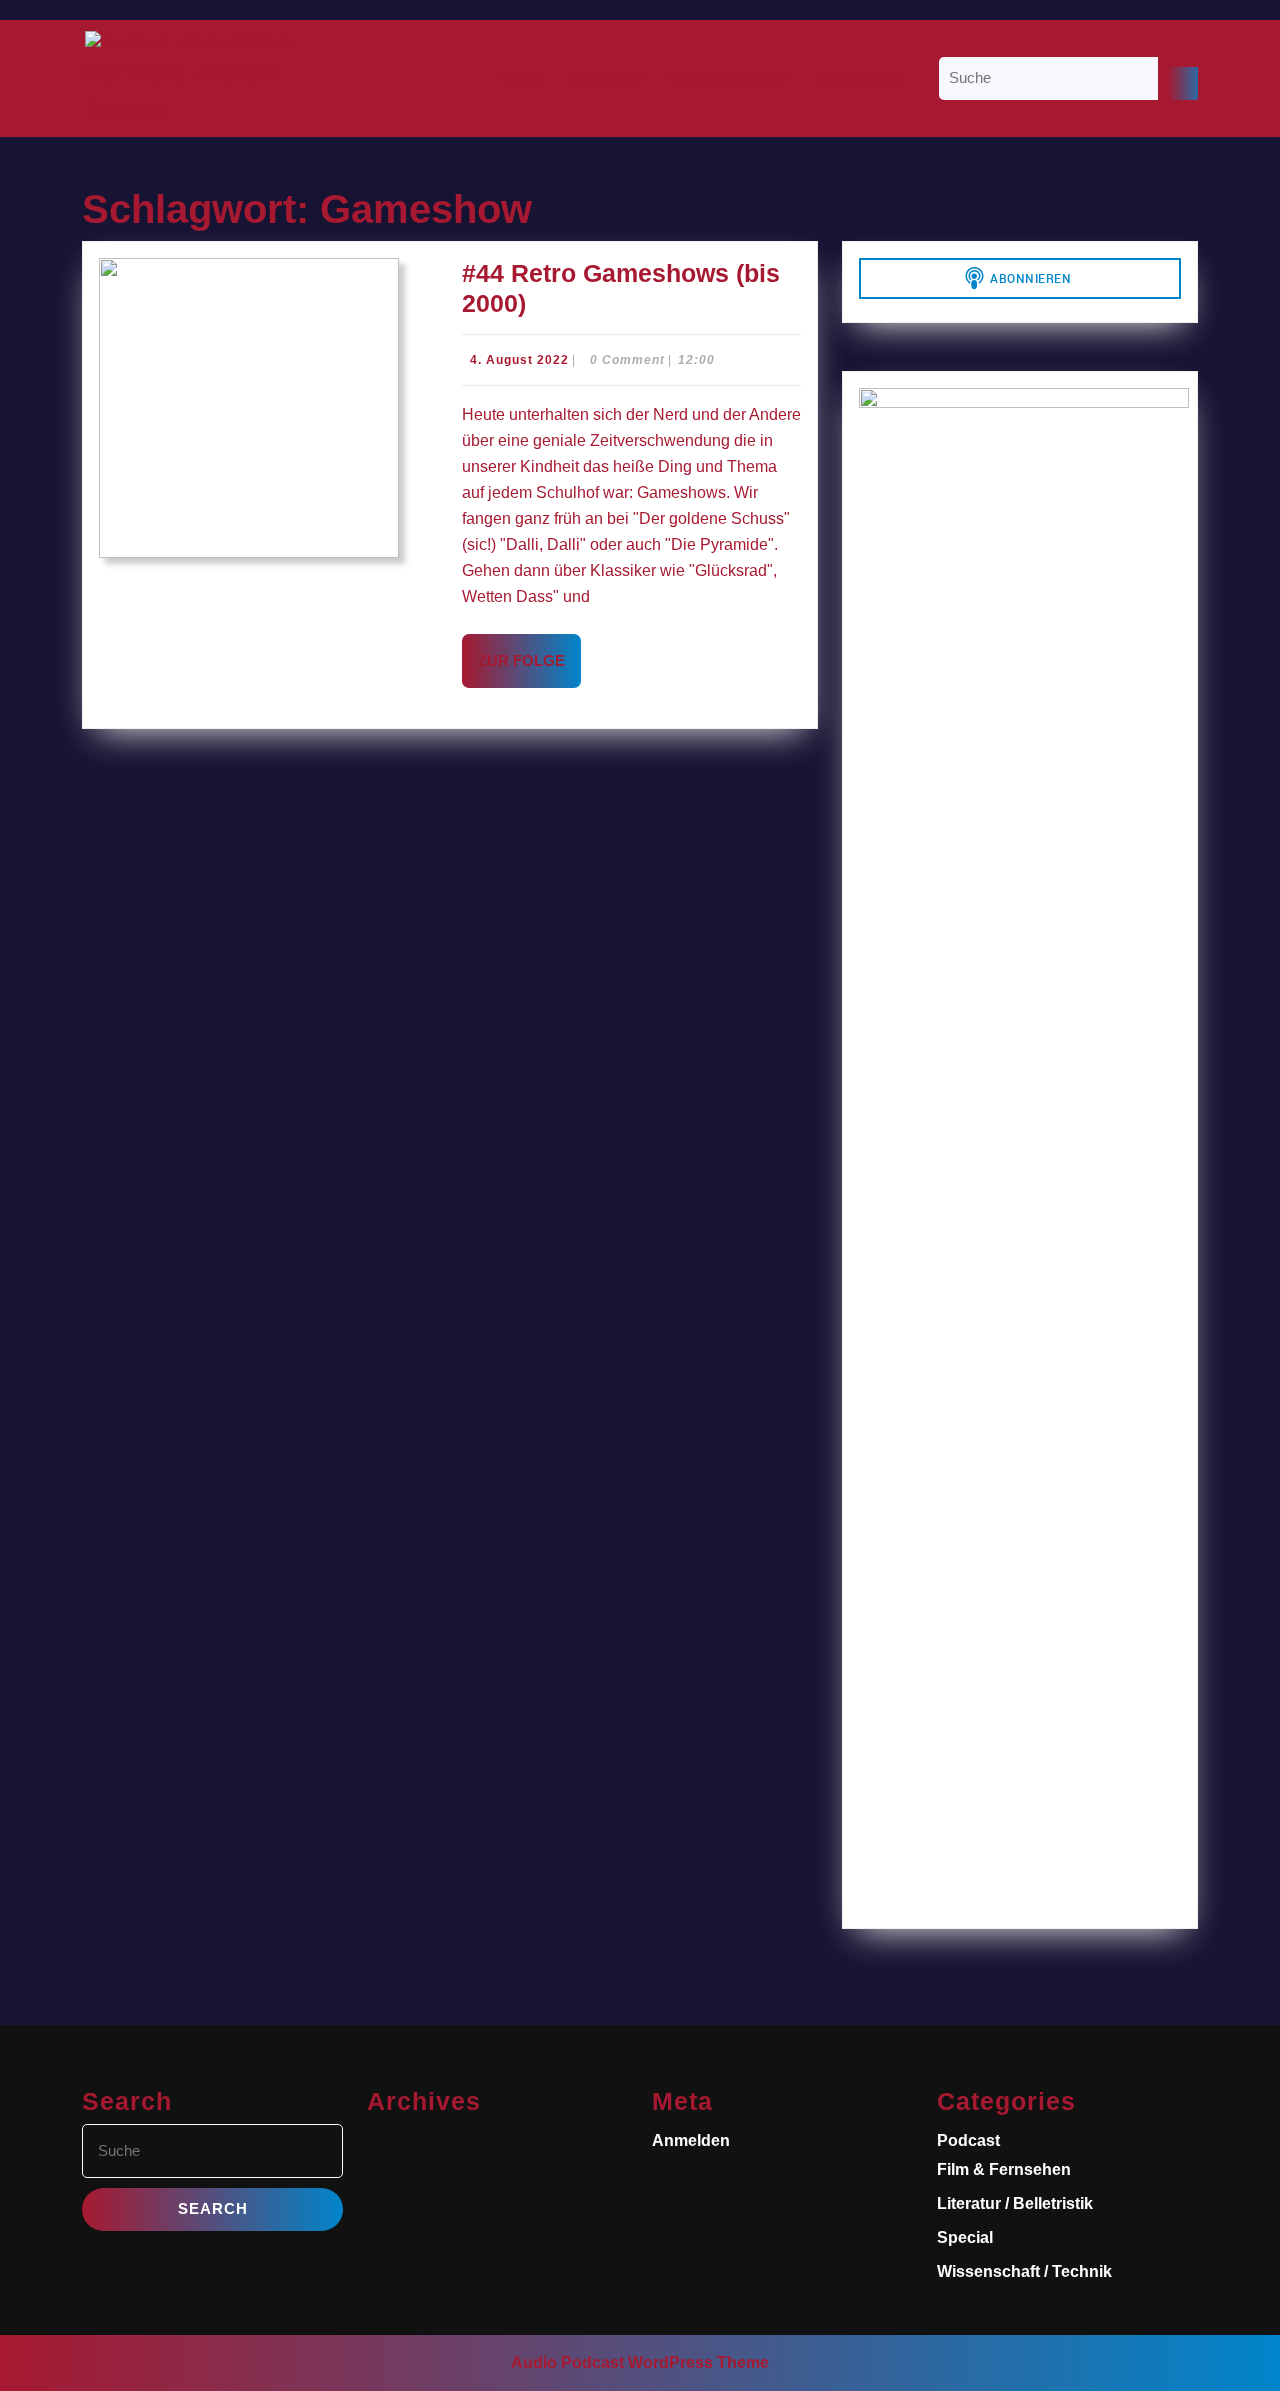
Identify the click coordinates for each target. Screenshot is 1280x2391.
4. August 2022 (519, 360)
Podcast (968, 2140)
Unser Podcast (729, 78)
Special (965, 2237)
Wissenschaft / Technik (1024, 2271)
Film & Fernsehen (1004, 2169)
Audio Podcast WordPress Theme (640, 2362)
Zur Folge (529, 670)
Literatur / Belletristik (1015, 2203)
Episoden (605, 78)
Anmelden (691, 2140)
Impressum (859, 78)
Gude (522, 78)
